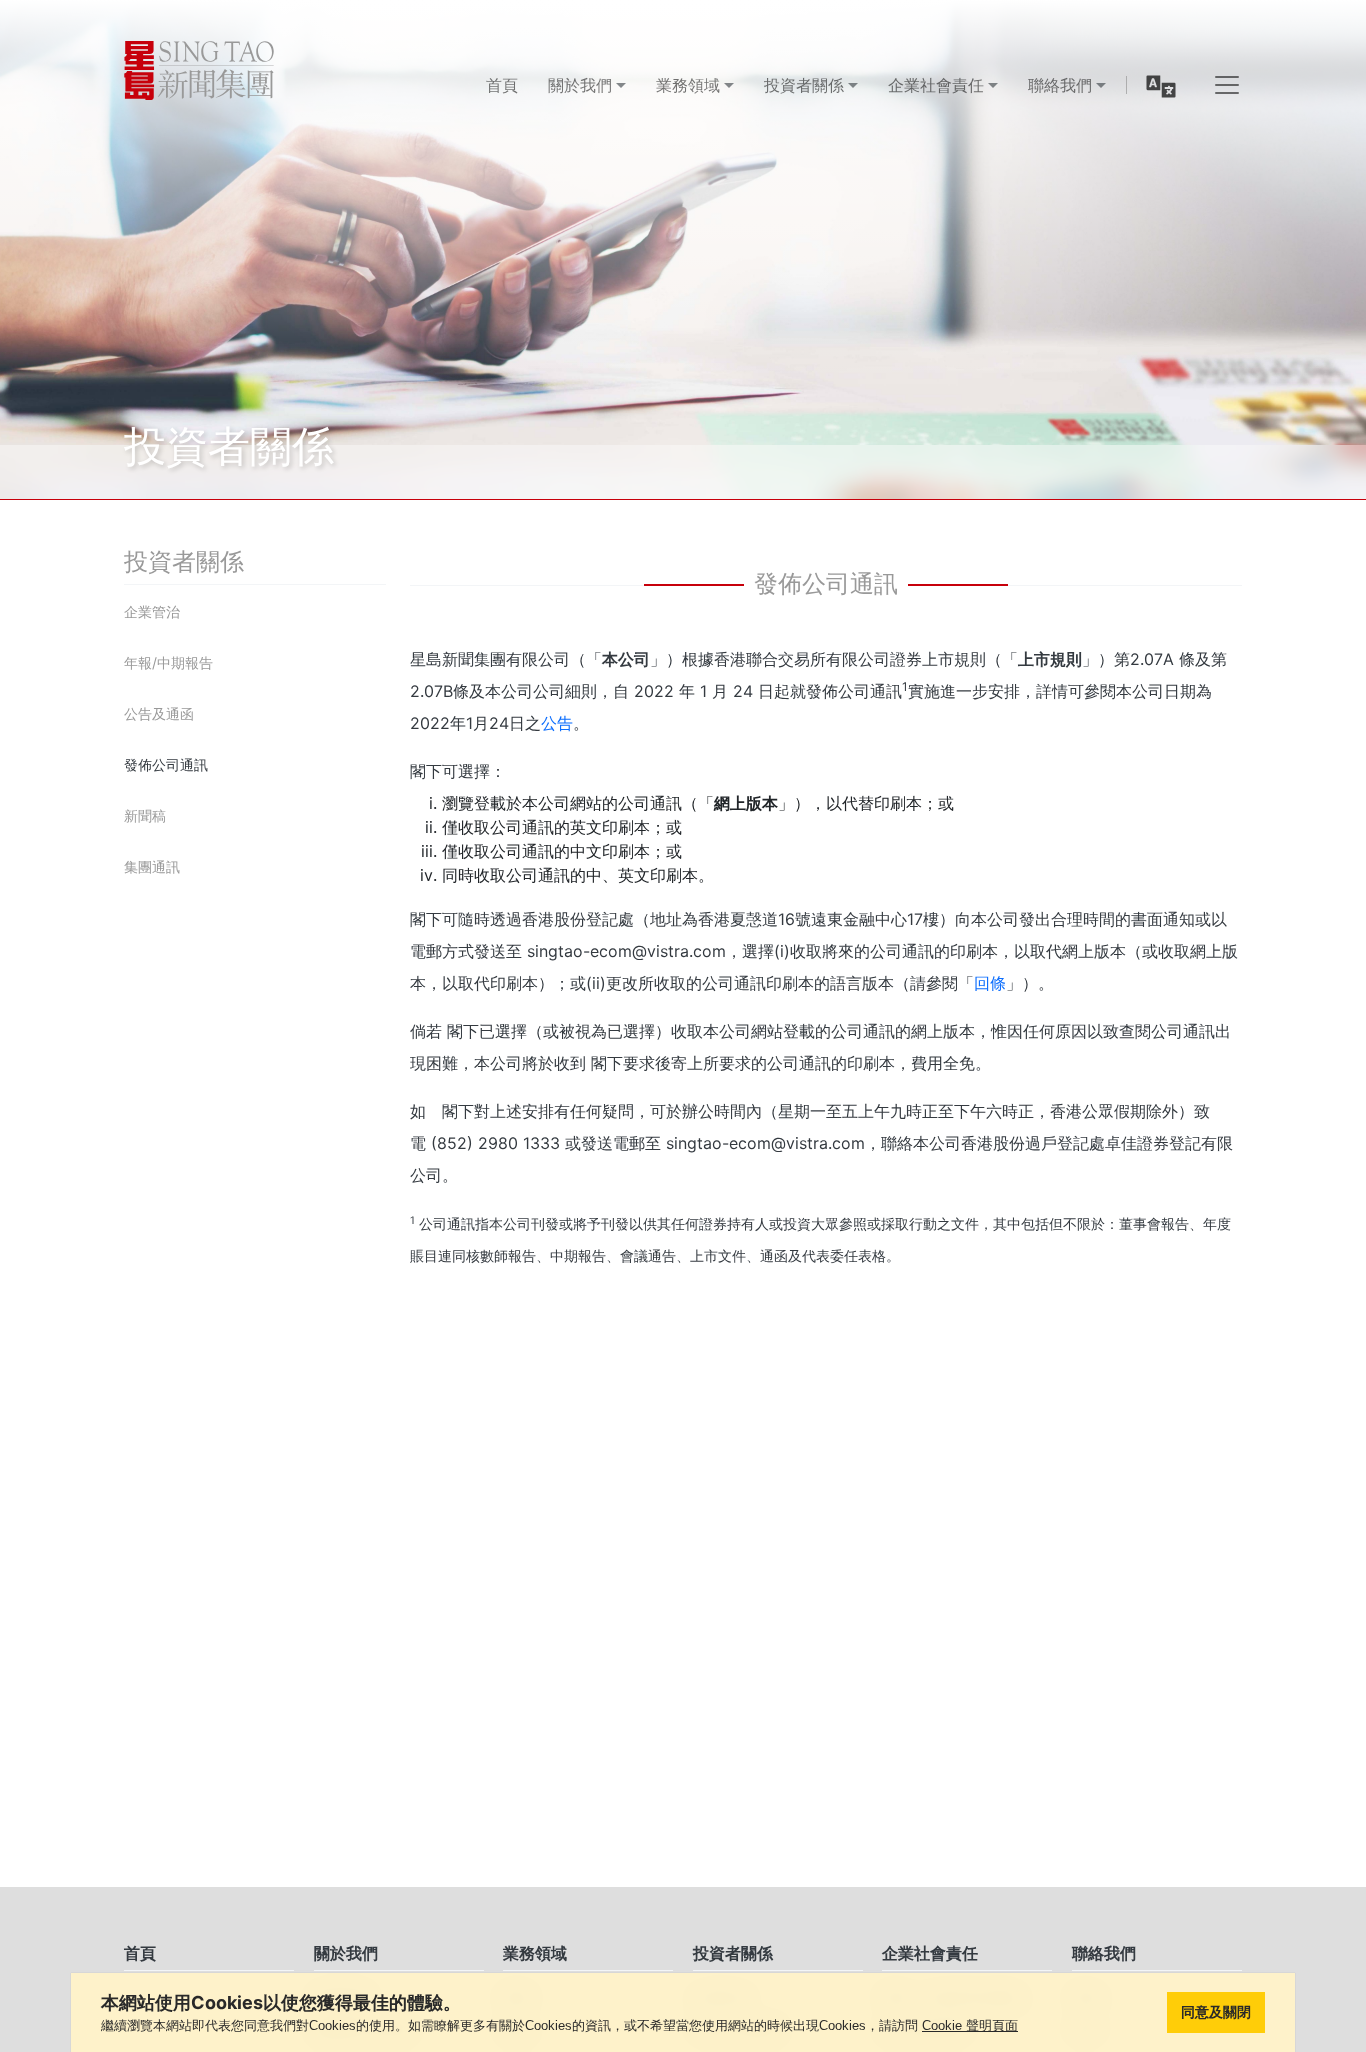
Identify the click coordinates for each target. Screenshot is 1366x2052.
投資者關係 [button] (804, 85)
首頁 (502, 85)
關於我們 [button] (580, 85)
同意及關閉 (1216, 2012)
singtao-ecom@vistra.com (626, 951)
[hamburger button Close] (1227, 85)
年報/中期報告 (168, 662)
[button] (1161, 85)
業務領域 (535, 1953)
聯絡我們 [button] (1060, 85)
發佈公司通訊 (166, 764)
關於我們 (346, 1953)
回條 (990, 983)
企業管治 (152, 611)
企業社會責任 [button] (936, 85)
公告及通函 (159, 713)
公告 (557, 723)
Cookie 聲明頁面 (970, 2025)
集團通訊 (152, 866)
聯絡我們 (1104, 1953)
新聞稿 (145, 815)
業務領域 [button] (688, 85)
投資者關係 (733, 1953)
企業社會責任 (930, 1953)
